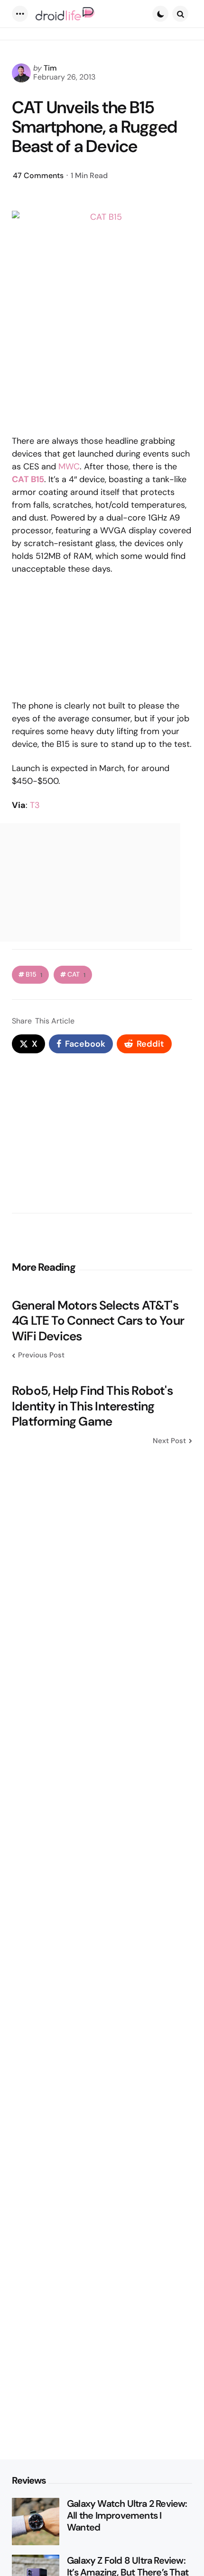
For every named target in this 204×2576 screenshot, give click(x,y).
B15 (34, 974)
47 (38, 175)
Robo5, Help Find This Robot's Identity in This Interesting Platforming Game (92, 1406)
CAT (76, 974)
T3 (35, 805)
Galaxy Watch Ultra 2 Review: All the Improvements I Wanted (127, 2516)
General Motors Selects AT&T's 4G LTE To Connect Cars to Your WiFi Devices (98, 1321)
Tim (50, 68)
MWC (69, 467)
